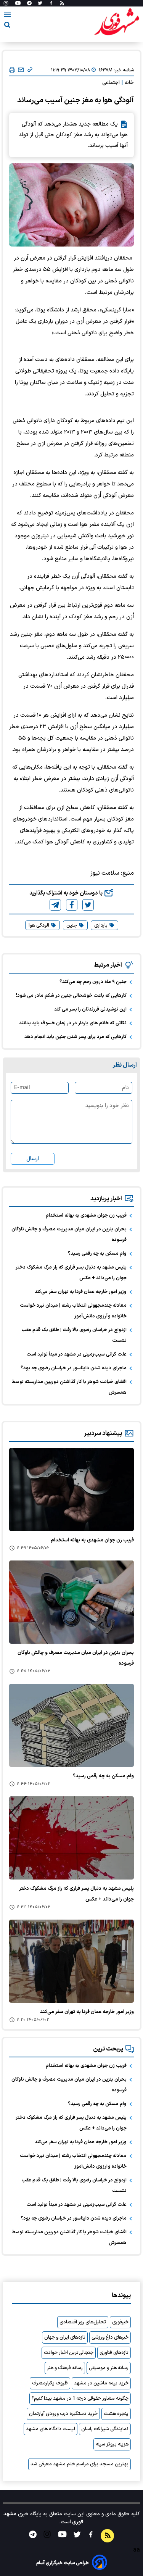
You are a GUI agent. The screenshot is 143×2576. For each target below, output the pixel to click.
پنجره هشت (116, 2414)
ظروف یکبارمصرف (50, 2383)
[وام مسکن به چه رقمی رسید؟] (71, 1725)
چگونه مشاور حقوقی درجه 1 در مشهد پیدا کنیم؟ (80, 2399)
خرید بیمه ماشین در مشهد (101, 2383)
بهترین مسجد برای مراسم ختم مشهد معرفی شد (80, 2464)
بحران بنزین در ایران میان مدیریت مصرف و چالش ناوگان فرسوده (69, 1235)
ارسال (33, 1159)
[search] (7, 26)
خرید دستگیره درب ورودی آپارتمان (63, 2414)
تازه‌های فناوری (114, 2353)
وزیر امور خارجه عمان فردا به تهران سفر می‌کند (81, 1292)
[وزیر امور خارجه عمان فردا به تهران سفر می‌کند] (71, 1961)
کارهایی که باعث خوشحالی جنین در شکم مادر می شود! (71, 996)
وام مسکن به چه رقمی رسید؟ (97, 1254)
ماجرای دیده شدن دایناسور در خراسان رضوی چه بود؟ (74, 1368)
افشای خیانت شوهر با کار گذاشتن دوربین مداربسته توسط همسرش (69, 1387)
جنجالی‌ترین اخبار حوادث (69, 2353)
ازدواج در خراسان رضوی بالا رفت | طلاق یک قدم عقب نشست (74, 1335)
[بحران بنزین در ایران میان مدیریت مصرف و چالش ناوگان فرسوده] (71, 1602)
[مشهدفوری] (117, 22)
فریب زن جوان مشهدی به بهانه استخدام (86, 1215)
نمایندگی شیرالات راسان (105, 2429)
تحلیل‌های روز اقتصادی (83, 2322)
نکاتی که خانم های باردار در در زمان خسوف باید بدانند (73, 1023)
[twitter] (88, 905)
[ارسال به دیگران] (21, 70)
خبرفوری (120, 2322)
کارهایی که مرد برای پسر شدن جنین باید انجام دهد (76, 1037)
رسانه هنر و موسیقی (109, 2368)
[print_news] (12, 70)
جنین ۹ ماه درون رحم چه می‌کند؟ (93, 982)
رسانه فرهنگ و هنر (65, 2368)
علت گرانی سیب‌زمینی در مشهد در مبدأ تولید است (76, 1354)
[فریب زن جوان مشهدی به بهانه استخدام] (71, 1490)
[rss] (62, 3)
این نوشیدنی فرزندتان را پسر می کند (90, 1009)
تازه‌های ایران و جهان (65, 2337)
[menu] (7, 16)
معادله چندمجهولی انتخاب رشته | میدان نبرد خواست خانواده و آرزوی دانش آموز (73, 1311)
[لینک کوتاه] (30, 70)
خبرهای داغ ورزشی (110, 2337)
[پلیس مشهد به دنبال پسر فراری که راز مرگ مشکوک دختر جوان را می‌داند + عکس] (71, 1838)
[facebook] (72, 905)
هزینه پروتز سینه (112, 2444)
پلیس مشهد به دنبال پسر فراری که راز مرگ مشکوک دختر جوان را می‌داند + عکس (71, 1273)
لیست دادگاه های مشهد (51, 2429)
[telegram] (55, 905)
